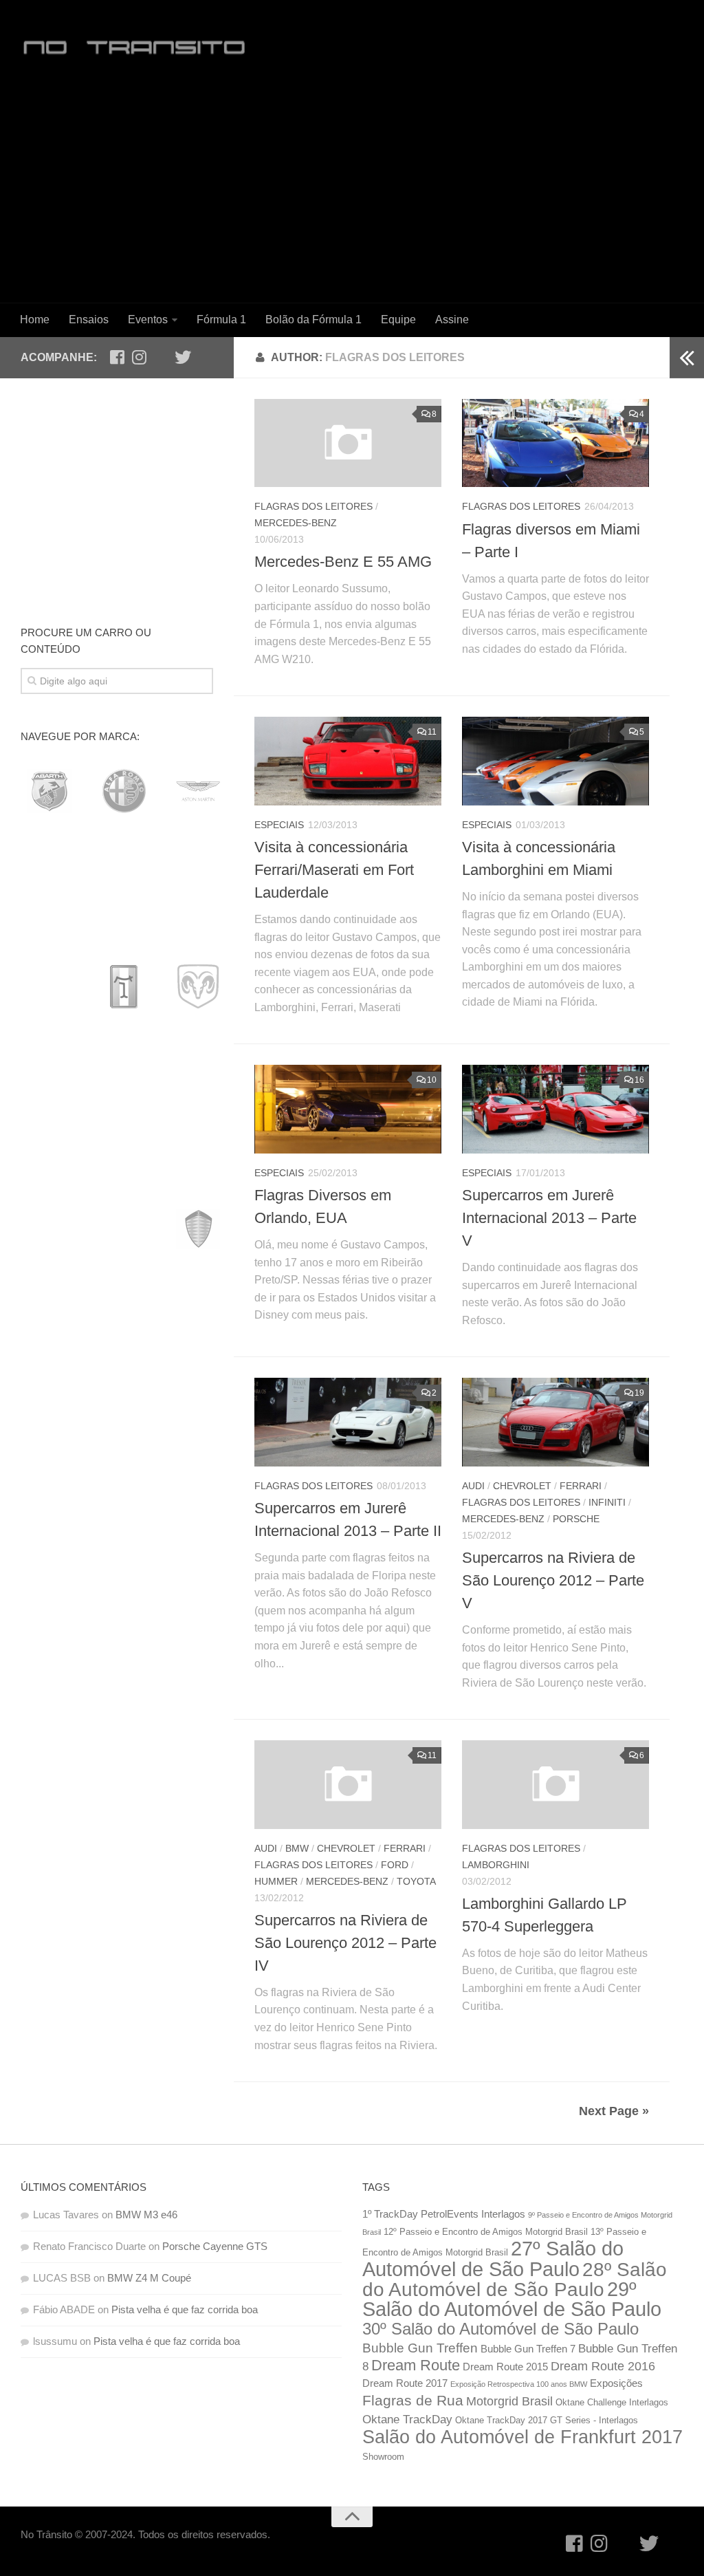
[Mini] (198, 1426)
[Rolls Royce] (49, 1621)
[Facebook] (117, 357)
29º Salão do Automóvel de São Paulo (512, 2299)
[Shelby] (124, 1621)
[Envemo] (124, 1035)
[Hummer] (124, 1133)
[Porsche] (49, 1572)
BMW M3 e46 (146, 2215)
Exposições (616, 2383)
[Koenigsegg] (198, 1231)
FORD (395, 1865)
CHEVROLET (522, 1486)
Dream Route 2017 (405, 2383)
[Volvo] (49, 1768)
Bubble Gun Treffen (420, 2348)
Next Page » (614, 2111)
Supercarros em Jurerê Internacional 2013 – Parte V (549, 1218)
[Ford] (124, 1084)
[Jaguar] (198, 1182)
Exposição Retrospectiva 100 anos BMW (519, 2384)
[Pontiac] (198, 1524)
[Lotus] (198, 1328)
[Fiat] (49, 1084)
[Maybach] (198, 1377)
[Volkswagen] (198, 1719)
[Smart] (198, 1621)
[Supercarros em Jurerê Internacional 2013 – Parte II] (348, 1422)
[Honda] (49, 1133)
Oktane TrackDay (407, 2419)
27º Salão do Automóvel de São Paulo (493, 2259)
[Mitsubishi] (49, 1475)
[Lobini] (124, 1328)
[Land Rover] (121, 1279)
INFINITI (607, 1502)
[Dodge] (198, 986)
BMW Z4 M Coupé (149, 2278)
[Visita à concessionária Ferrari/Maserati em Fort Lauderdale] (348, 761)
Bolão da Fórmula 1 (313, 320)
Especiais (279, 825)
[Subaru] (198, 1670)
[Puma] (124, 1572)
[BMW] (198, 840)
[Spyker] (49, 1670)
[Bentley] (124, 840)
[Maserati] (124, 1377)
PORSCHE (576, 1519)
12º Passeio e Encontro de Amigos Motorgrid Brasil (486, 2232)
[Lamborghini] (49, 1279)
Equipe (398, 320)
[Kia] (124, 1231)
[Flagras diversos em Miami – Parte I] (555, 443)
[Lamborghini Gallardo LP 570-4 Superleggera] (555, 1784)
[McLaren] (49, 1377)
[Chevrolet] (49, 938)
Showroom (383, 2457)
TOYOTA (416, 1881)
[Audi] (49, 840)
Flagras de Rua (413, 2401)
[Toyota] (49, 1719)
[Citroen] (198, 938)
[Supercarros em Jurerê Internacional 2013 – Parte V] (555, 1109)
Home (35, 320)
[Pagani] (198, 1475)
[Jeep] (49, 1231)
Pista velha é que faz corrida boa (185, 2309)
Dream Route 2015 (505, 2367)
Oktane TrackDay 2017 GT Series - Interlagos (547, 2420)
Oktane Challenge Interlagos (612, 2402)
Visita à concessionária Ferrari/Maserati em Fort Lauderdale (334, 870)
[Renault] (198, 1572)
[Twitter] (183, 357)
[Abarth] (49, 791)
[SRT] (124, 1670)
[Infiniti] (49, 1182)
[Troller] (124, 1719)
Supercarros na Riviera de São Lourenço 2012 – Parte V (553, 1580)
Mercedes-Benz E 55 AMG (343, 562)
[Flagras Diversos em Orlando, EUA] (348, 1109)
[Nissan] (124, 1475)
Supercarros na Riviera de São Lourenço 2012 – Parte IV (345, 1943)
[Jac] (124, 1182)
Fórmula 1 (221, 320)
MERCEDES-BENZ (296, 523)
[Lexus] (195, 1279)
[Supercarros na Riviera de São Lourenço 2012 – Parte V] (555, 1422)
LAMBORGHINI (496, 1865)
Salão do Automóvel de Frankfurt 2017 (522, 2437)
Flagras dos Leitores (313, 506)
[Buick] (124, 889)
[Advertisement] (352, 190)
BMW (297, 1848)
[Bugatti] (49, 889)
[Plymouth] (124, 1524)
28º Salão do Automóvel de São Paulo (515, 2280)
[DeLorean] (49, 986)
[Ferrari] (198, 1035)
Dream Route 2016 (603, 2366)
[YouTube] (161, 357)
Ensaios (89, 320)
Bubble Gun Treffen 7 (528, 2349)
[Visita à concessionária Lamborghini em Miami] (555, 761)
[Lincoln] (49, 1328)
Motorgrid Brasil (509, 2401)
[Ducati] (49, 1035)
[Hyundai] (198, 1133)
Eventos (148, 320)
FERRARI (581, 1486)
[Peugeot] (49, 1524)
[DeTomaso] (124, 986)
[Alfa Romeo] (124, 791)
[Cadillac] (198, 889)
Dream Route (416, 2365)
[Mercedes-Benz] (124, 1426)
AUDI (473, 1486)
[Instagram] (139, 357)
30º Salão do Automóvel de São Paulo (500, 2329)
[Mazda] (49, 1426)
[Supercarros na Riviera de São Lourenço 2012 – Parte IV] (348, 1784)
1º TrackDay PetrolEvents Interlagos (444, 2214)
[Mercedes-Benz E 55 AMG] (348, 443)
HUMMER (276, 1881)
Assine (452, 320)
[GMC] (198, 1084)
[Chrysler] (124, 938)
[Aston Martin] (198, 791)
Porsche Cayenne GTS (215, 2246)
